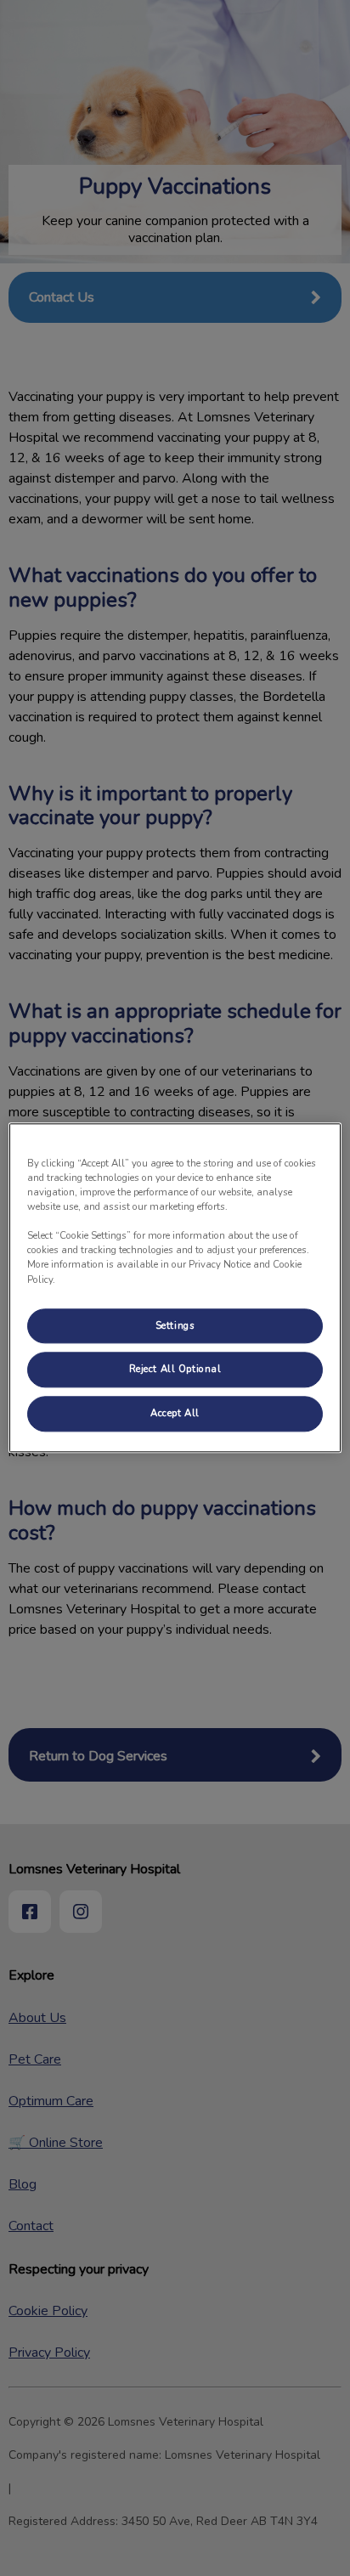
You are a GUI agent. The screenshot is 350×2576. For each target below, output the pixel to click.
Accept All (175, 1414)
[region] (175, 1288)
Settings (175, 1325)
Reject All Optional (175, 1370)
